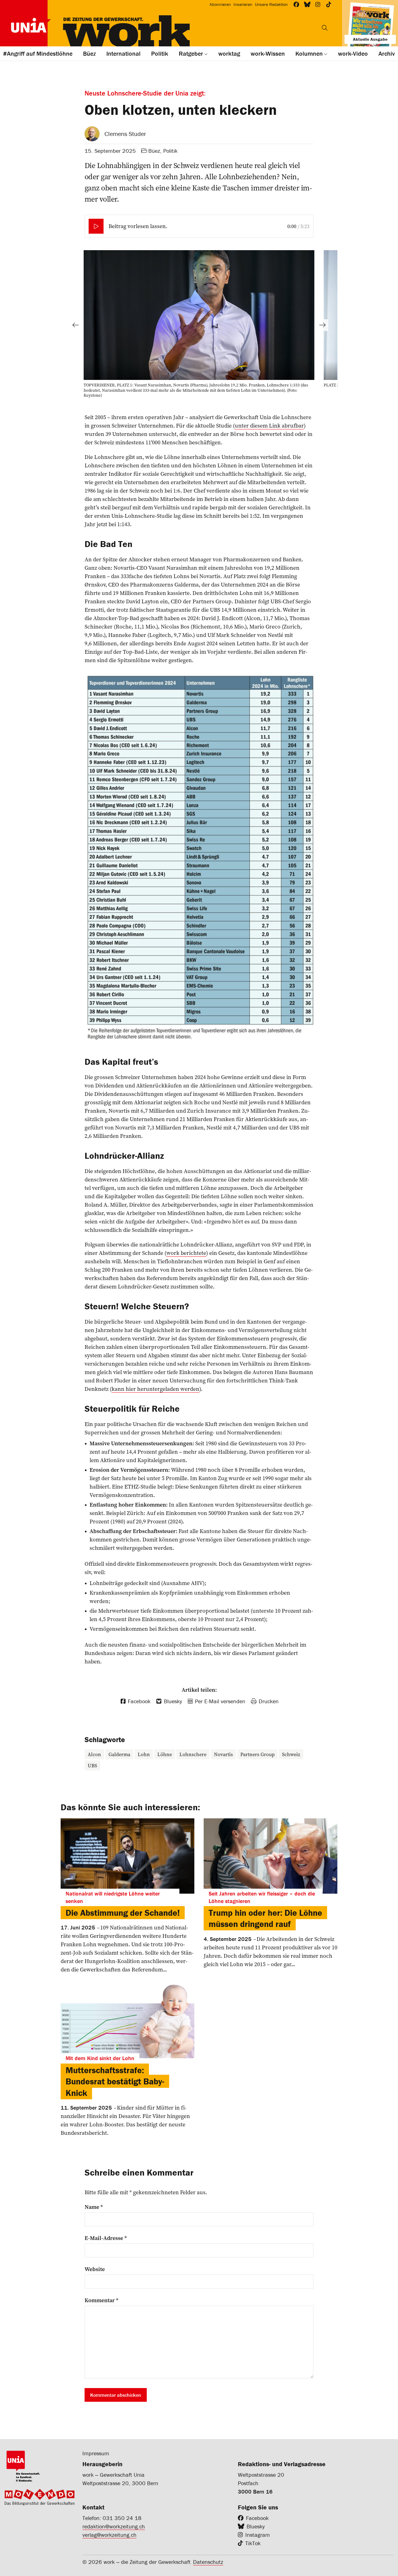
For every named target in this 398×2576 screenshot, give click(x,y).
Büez (154, 151)
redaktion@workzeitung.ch (114, 2526)
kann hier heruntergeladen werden (155, 1389)
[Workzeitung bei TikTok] (329, 5)
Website (95, 2269)
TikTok (253, 2543)
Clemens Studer (125, 134)
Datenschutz (208, 2562)
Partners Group (257, 1754)
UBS (92, 1765)
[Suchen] (325, 28)
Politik (170, 151)
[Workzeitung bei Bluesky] (307, 5)
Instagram (258, 2535)
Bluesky (256, 2526)
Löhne (165, 1754)
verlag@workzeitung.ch (109, 2535)
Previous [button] (76, 325)
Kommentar (102, 2300)
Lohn (144, 1754)
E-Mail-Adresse (106, 2238)
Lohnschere (193, 1754)
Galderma (119, 1754)
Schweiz (291, 1754)
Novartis (223, 1754)
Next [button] (322, 325)
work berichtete (186, 1253)
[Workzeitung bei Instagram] (318, 5)
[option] (199, 325)
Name (94, 2207)
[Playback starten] (96, 226)
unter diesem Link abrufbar (269, 425)
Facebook (257, 2518)
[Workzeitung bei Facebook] (296, 5)
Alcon (94, 1754)
